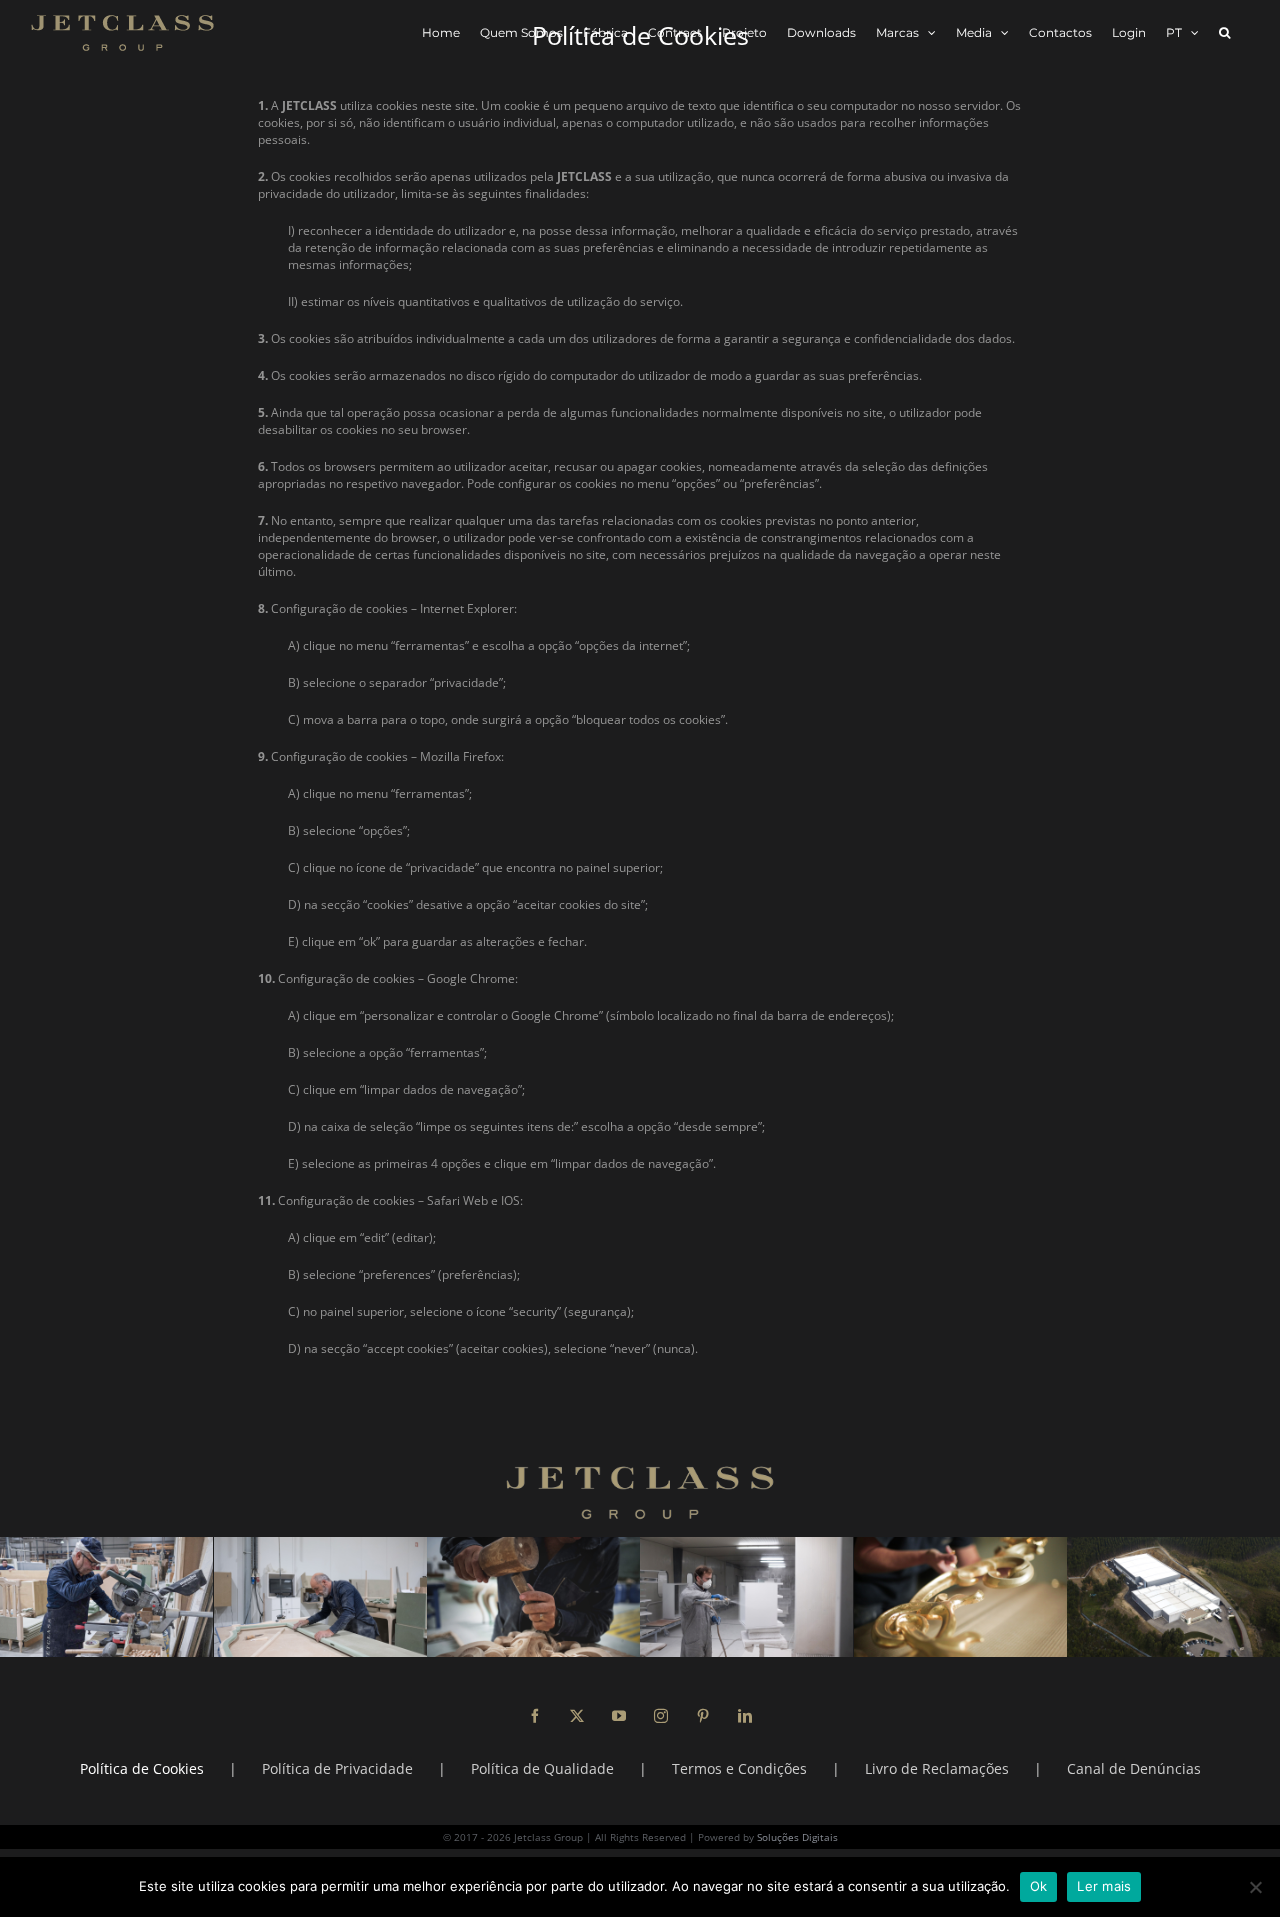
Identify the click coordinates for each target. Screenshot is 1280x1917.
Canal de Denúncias (1134, 1768)
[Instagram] (661, 1716)
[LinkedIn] (745, 1716)
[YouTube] (619, 1716)
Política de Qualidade (542, 1768)
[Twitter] (577, 1716)
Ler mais (1104, 1886)
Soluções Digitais (797, 1837)
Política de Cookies (142, 1768)
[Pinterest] (703, 1716)
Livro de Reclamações (937, 1768)
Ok (1039, 1886)
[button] (1224, 32)
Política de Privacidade (337, 1768)
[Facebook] (535, 1716)
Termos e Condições (739, 1768)
